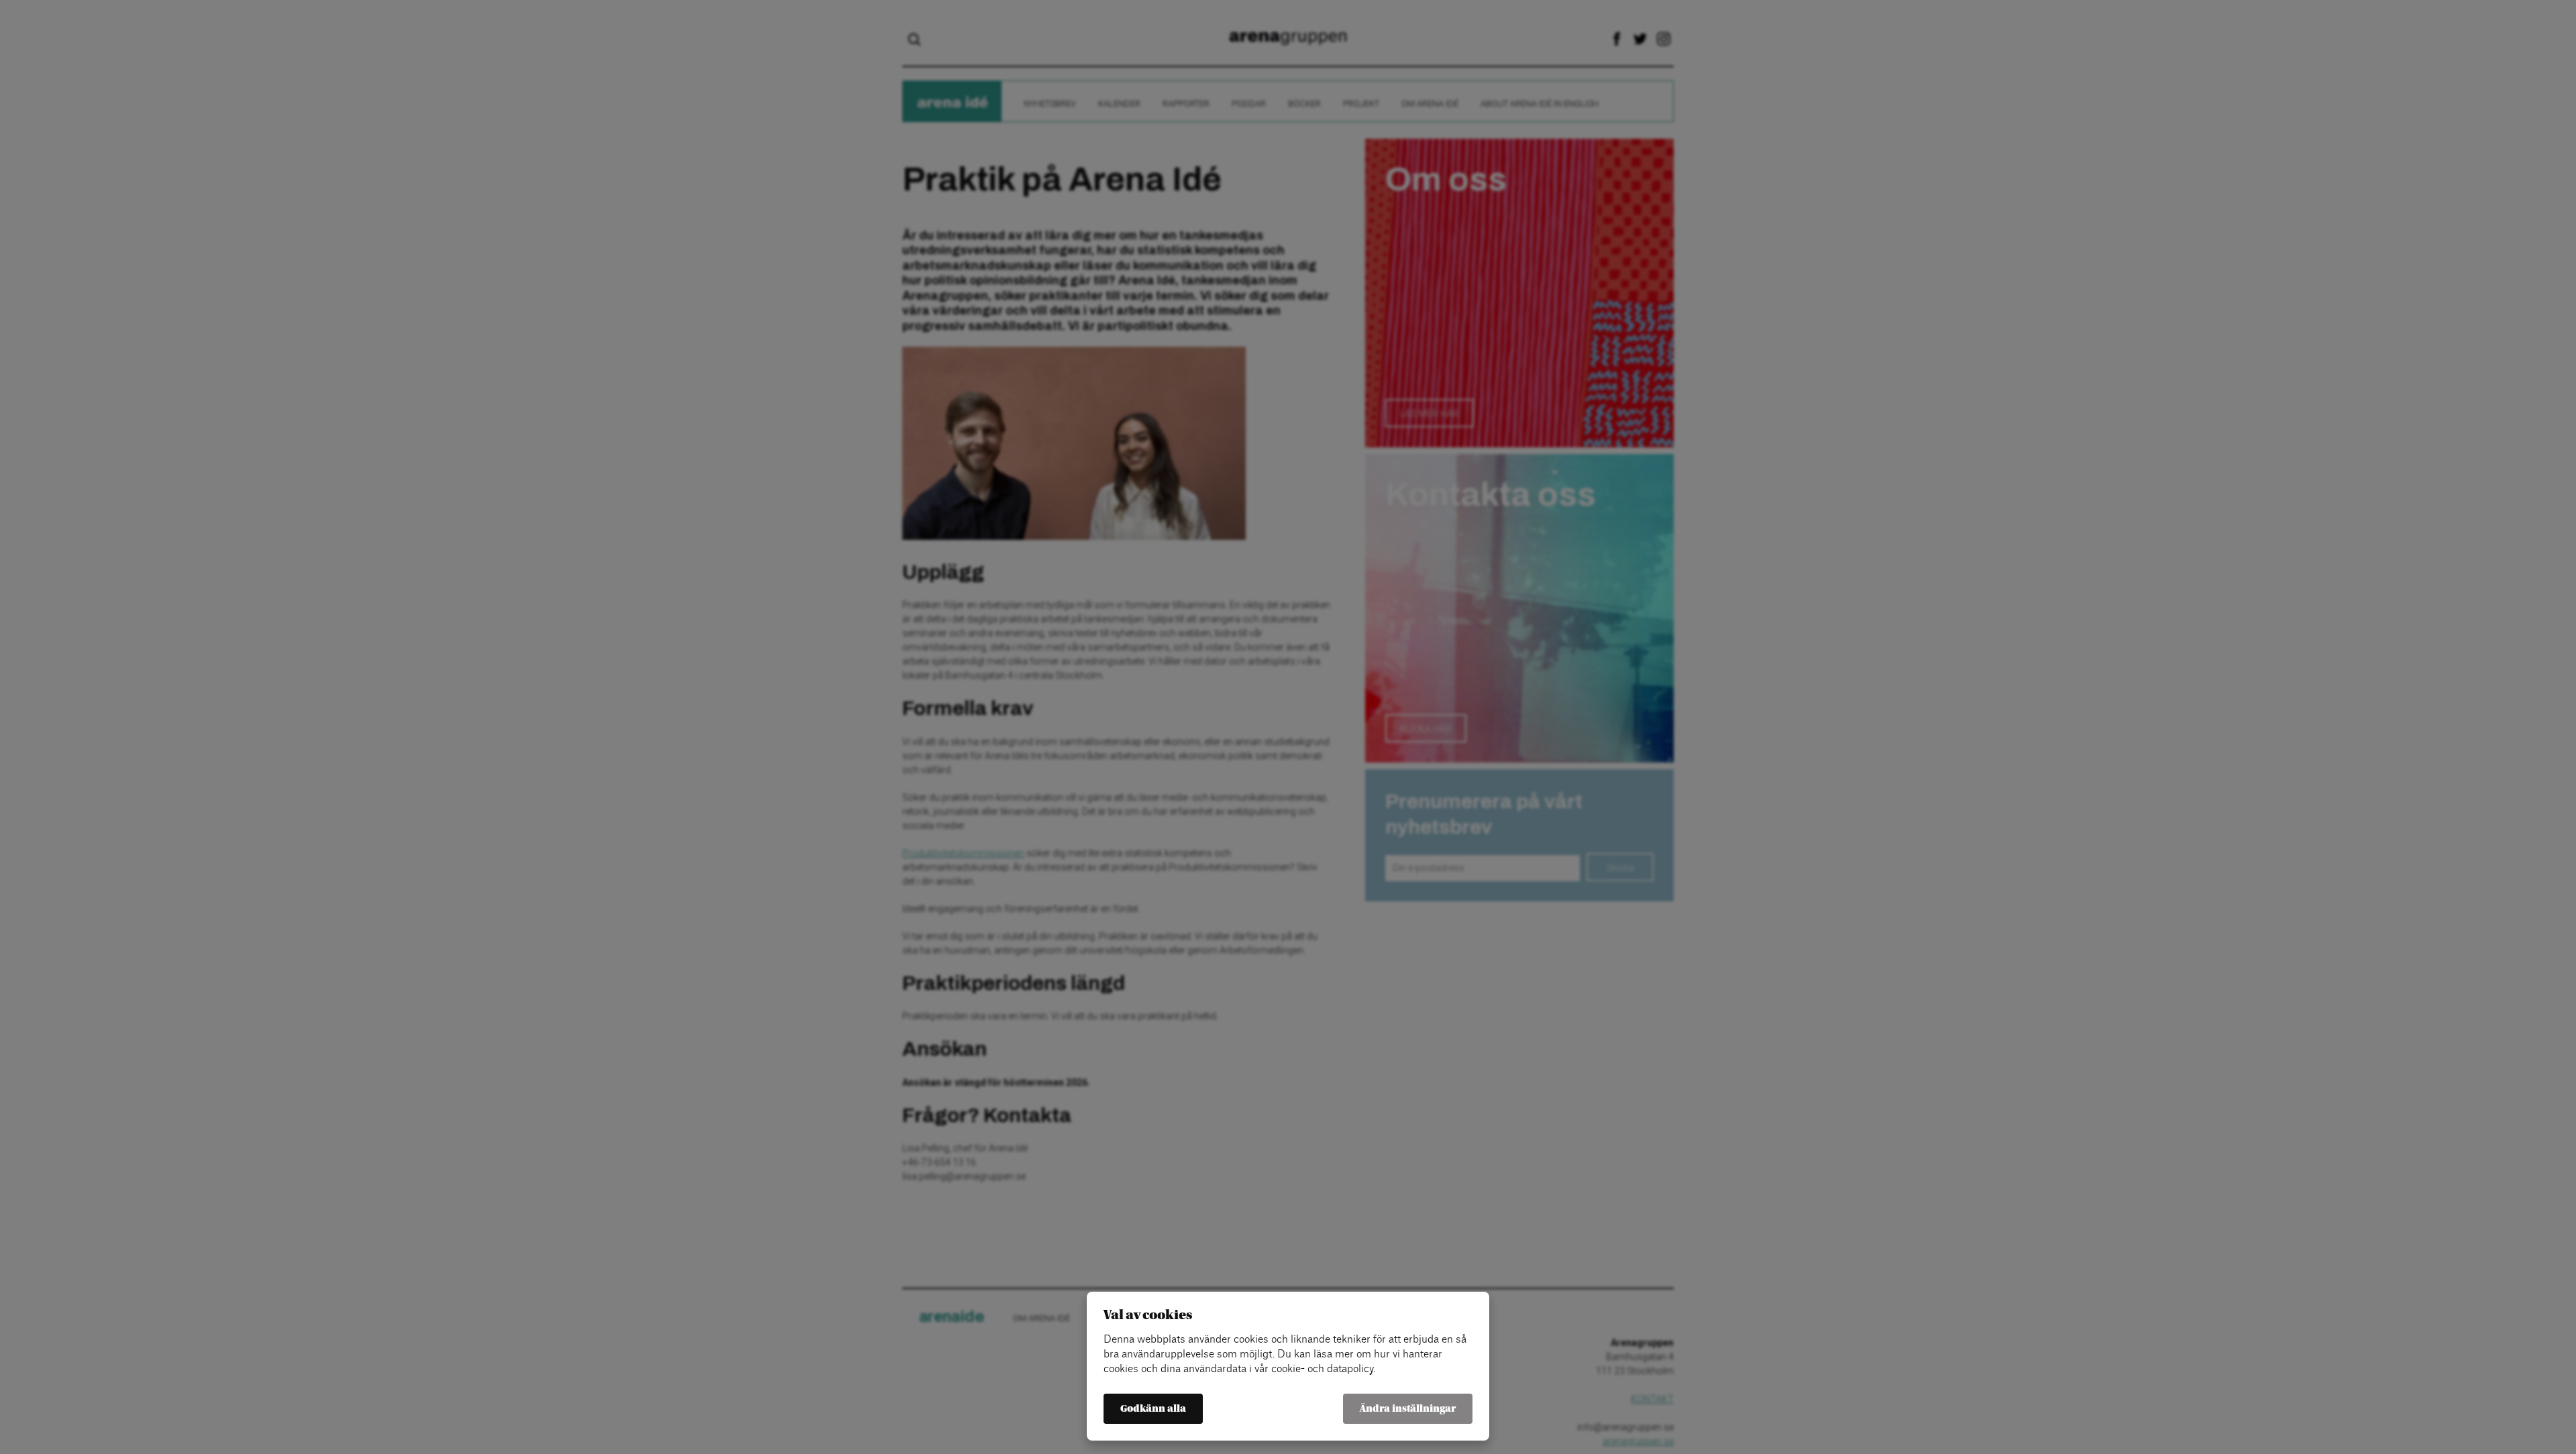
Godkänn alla (1153, 1409)
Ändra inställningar (1408, 1409)
